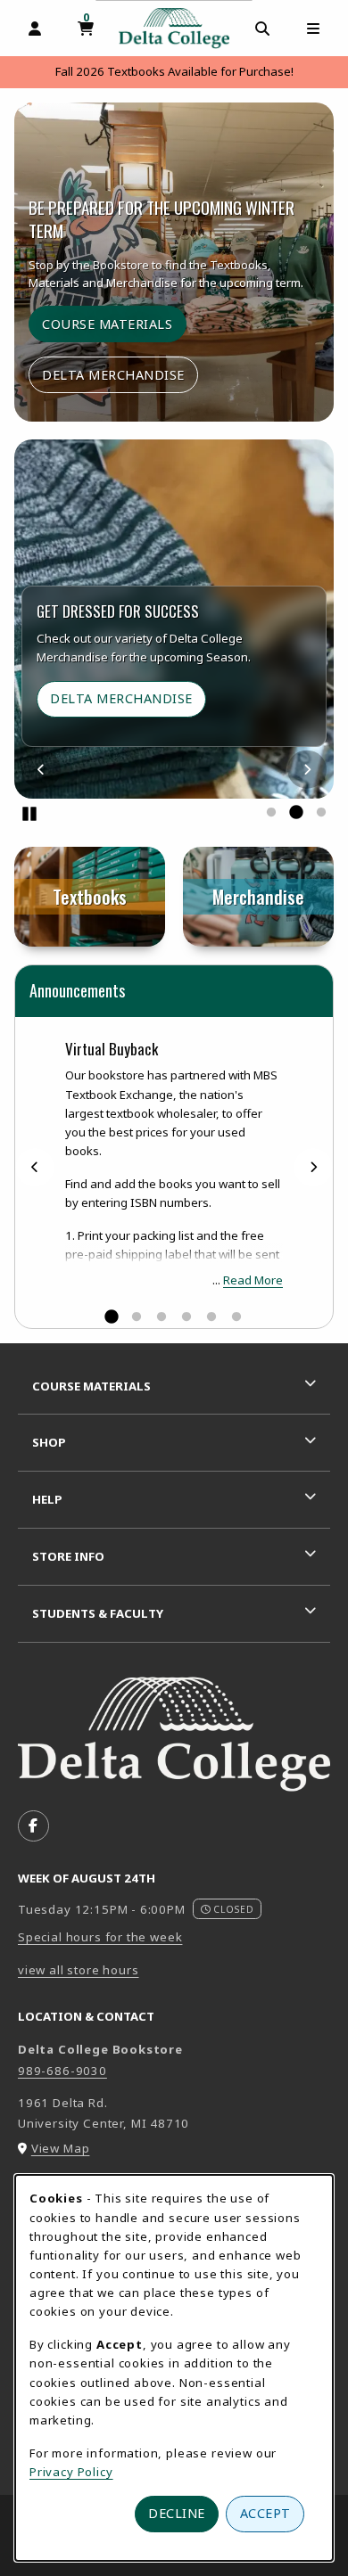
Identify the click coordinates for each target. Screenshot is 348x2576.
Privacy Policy (71, 2472)
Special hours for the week (100, 1937)
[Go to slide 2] (296, 813)
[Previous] (41, 769)
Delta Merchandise (113, 375)
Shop (49, 1442)
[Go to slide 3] (321, 813)
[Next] (307, 769)
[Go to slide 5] (211, 1317)
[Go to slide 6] (236, 1317)
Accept (265, 2513)
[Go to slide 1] (271, 813)
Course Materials (107, 324)
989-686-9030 (62, 2071)
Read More (253, 1280)
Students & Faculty (98, 1613)
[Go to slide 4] (186, 1317)
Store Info (68, 1556)
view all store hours (79, 1970)
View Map (61, 2148)
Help (47, 1499)
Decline (177, 2513)
